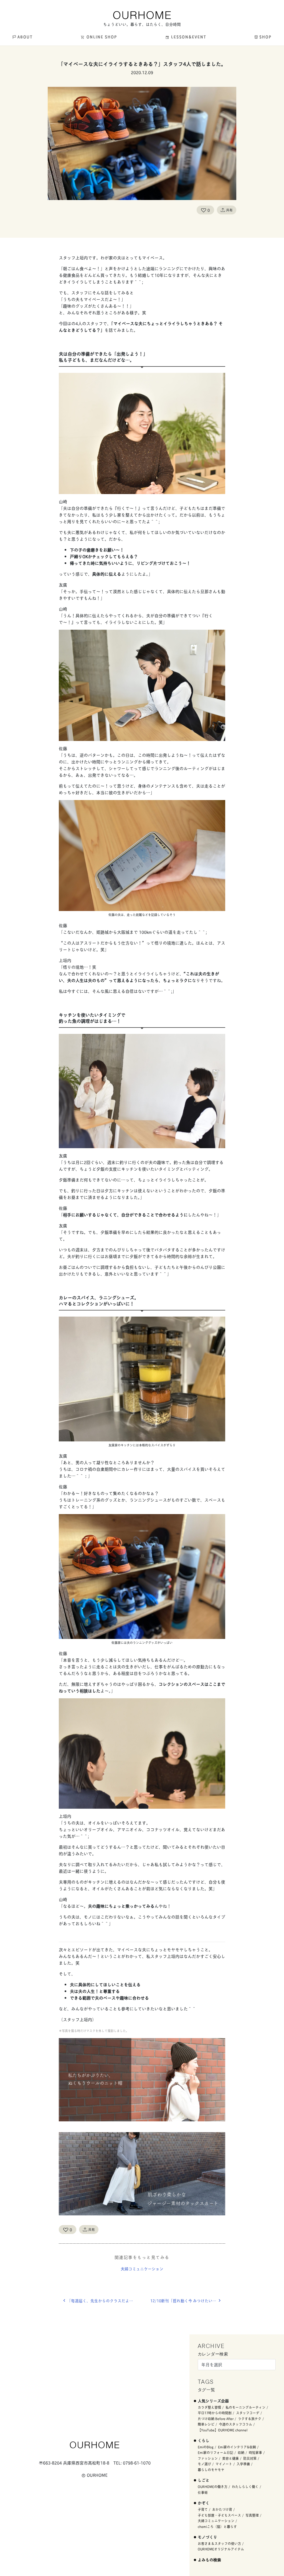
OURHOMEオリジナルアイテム (221, 2549)
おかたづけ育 (222, 2509)
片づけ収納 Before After (216, 2419)
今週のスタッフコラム (235, 2424)
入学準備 (243, 2464)
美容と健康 (230, 2458)
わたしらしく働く (245, 2487)
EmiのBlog (206, 2447)
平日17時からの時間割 (215, 2413)
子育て (203, 2509)
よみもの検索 (209, 2559)
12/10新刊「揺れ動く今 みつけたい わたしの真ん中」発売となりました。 (188, 2301)
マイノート (224, 2464)
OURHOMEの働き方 (213, 2487)
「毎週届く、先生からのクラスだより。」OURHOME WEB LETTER (105, 2301)
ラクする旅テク (250, 2419)
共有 (229, 210)
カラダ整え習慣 (209, 2407)
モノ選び (204, 2464)
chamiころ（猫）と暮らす (217, 2526)
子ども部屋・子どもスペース (219, 2515)
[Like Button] (204, 210)
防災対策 (250, 2458)
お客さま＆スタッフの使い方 (219, 2543)
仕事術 (203, 2492)
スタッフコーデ (248, 2413)
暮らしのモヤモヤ (211, 2470)
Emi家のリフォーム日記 (215, 2452)
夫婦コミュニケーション (142, 2268)
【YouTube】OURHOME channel (223, 2430)
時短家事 (255, 2452)
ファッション (208, 2458)
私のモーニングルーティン (245, 2407)
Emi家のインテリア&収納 (237, 2447)
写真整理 (252, 2515)
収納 (241, 2452)
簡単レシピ (206, 2424)
